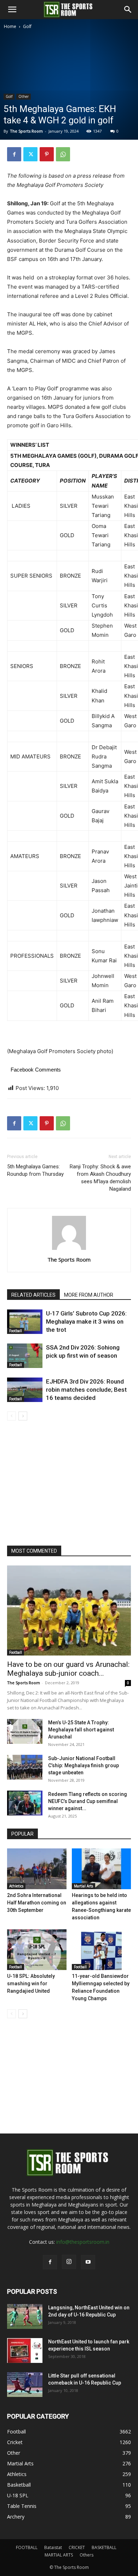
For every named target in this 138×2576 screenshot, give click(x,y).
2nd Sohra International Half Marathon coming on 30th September (37, 1903)
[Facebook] (14, 154)
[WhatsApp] (63, 154)
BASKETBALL (104, 2547)
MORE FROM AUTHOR (89, 1295)
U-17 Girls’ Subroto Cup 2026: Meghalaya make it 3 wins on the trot (86, 1322)
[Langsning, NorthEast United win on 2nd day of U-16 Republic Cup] (25, 2316)
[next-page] (23, 1416)
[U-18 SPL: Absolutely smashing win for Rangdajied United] (37, 1950)
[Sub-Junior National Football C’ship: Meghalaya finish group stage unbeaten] (25, 1767)
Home (10, 26)
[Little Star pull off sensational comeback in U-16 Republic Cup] (25, 2385)
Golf (27, 26)
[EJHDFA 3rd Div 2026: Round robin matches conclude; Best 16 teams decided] (25, 1390)
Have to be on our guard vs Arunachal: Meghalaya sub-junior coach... (68, 1669)
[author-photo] (69, 1250)
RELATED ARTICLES (33, 1295)
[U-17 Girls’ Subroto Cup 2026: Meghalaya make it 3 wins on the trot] (25, 1322)
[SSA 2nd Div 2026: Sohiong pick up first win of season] (25, 1356)
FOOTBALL (27, 2547)
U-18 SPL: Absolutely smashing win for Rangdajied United (31, 1984)
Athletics (16, 1886)
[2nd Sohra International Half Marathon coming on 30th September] (37, 1869)
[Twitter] (30, 154)
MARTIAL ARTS (59, 2555)
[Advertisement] (69, 103)
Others (87, 2555)
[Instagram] (69, 2262)
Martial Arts (84, 1886)
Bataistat (53, 2547)
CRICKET (77, 2547)
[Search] (128, 10)
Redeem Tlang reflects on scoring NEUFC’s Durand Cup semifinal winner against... (88, 1801)
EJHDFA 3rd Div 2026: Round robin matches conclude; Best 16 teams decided (86, 1390)
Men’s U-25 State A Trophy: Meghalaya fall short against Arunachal (81, 1730)
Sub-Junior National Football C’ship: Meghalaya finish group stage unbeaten (84, 1765)
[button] (12, 10)
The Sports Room (69, 1259)
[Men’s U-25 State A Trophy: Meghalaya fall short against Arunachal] (25, 1731)
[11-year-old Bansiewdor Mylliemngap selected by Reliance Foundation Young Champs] (102, 1950)
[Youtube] (88, 2262)
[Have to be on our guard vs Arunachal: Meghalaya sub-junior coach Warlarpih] (69, 1610)
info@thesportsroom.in (83, 2242)
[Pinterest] (47, 154)
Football (16, 1331)
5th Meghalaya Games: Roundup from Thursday (35, 1170)
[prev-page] (11, 1416)
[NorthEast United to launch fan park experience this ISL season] (25, 2350)
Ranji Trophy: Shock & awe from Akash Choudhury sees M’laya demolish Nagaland (100, 1178)
